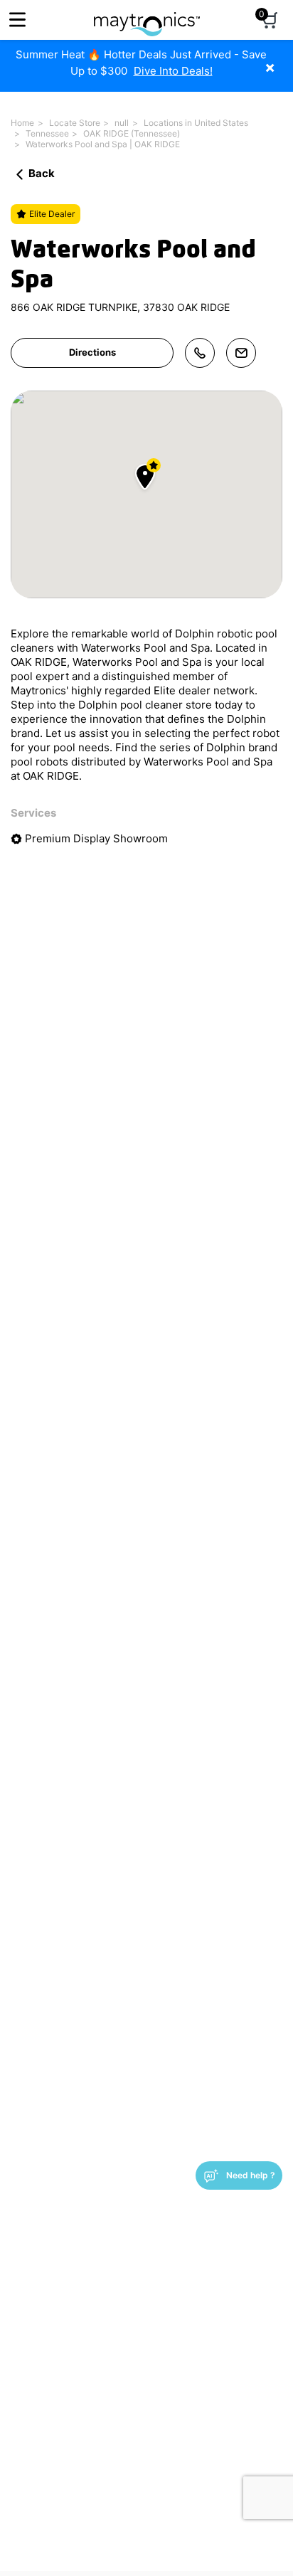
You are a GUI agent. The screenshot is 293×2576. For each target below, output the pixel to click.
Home (22, 123)
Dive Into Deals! (173, 71)
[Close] (281, 60)
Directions (92, 352)
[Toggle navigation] (17, 20)
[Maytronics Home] (147, 17)
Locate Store (75, 123)
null (122, 123)
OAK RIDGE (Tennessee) (132, 133)
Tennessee (47, 133)
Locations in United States (196, 123)
